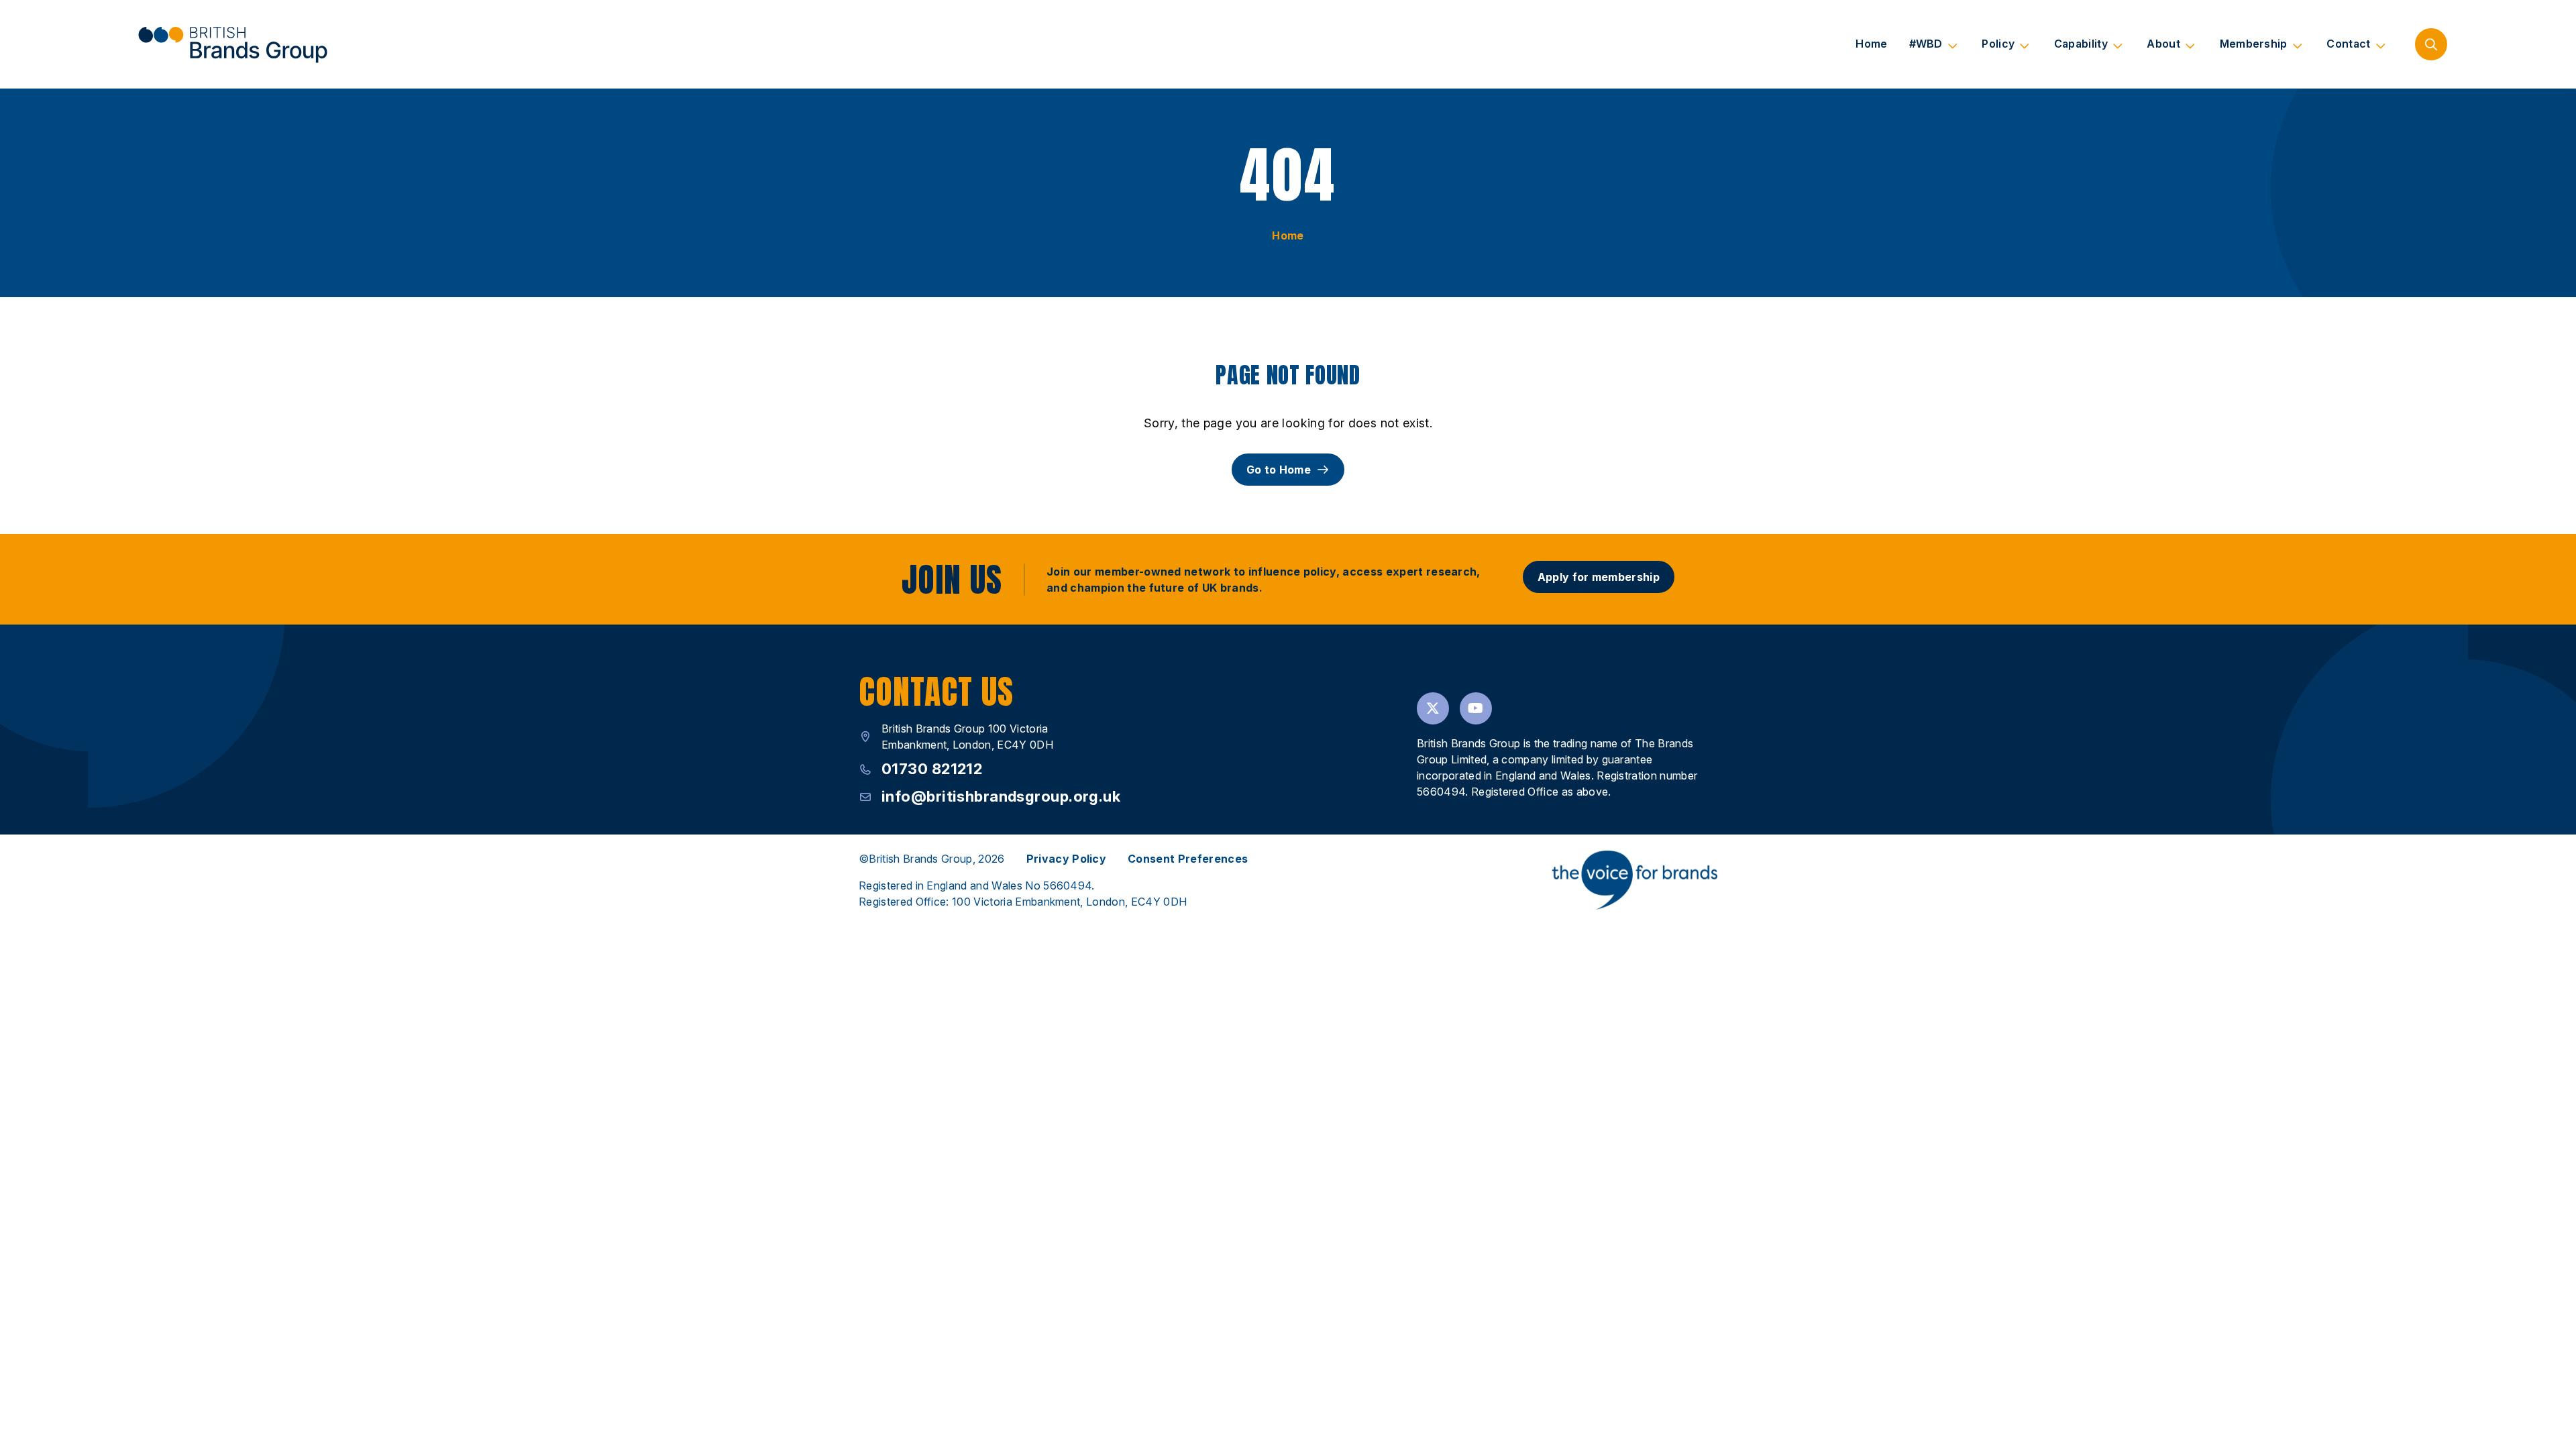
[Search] (2431, 44)
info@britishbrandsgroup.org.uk (1001, 796)
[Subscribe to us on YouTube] (1476, 708)
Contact (2348, 44)
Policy (1998, 44)
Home (1871, 44)
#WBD (1926, 44)
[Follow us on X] (1433, 708)
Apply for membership (1599, 577)
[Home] (232, 44)
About (2163, 44)
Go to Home (1279, 470)
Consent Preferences (1188, 859)
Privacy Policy (1066, 859)
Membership (2254, 44)
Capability (2081, 44)
